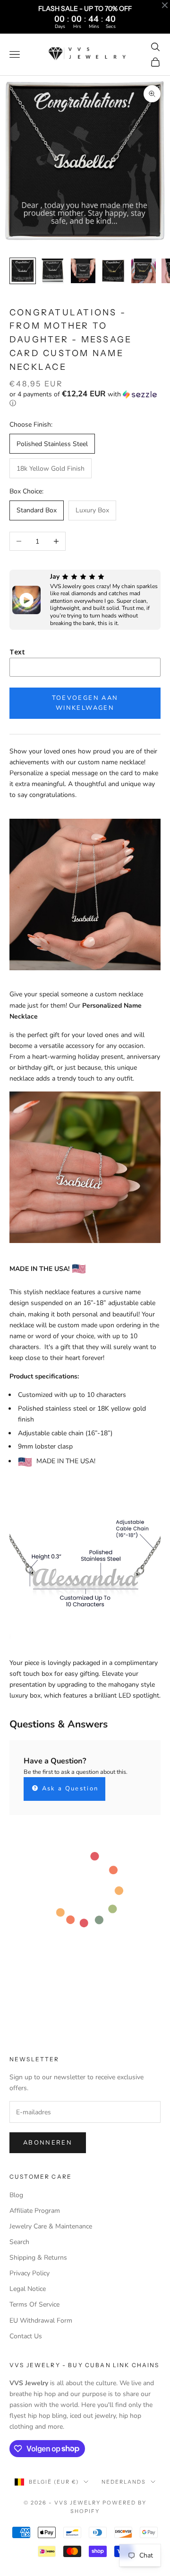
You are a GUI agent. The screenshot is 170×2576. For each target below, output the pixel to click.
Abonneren (48, 2143)
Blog (16, 2195)
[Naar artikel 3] (83, 271)
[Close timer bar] (165, 5)
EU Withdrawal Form (41, 2321)
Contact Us (26, 2336)
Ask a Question (69, 1789)
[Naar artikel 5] (144, 271)
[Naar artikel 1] (23, 271)
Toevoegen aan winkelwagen (85, 703)
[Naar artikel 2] (53, 271)
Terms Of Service (34, 2304)
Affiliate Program (35, 2211)
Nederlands (124, 2482)
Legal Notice (28, 2289)
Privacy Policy (30, 2273)
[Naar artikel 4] (113, 271)
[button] (85, 399)
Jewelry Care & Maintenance (51, 2226)
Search (19, 2242)
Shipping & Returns (38, 2258)
